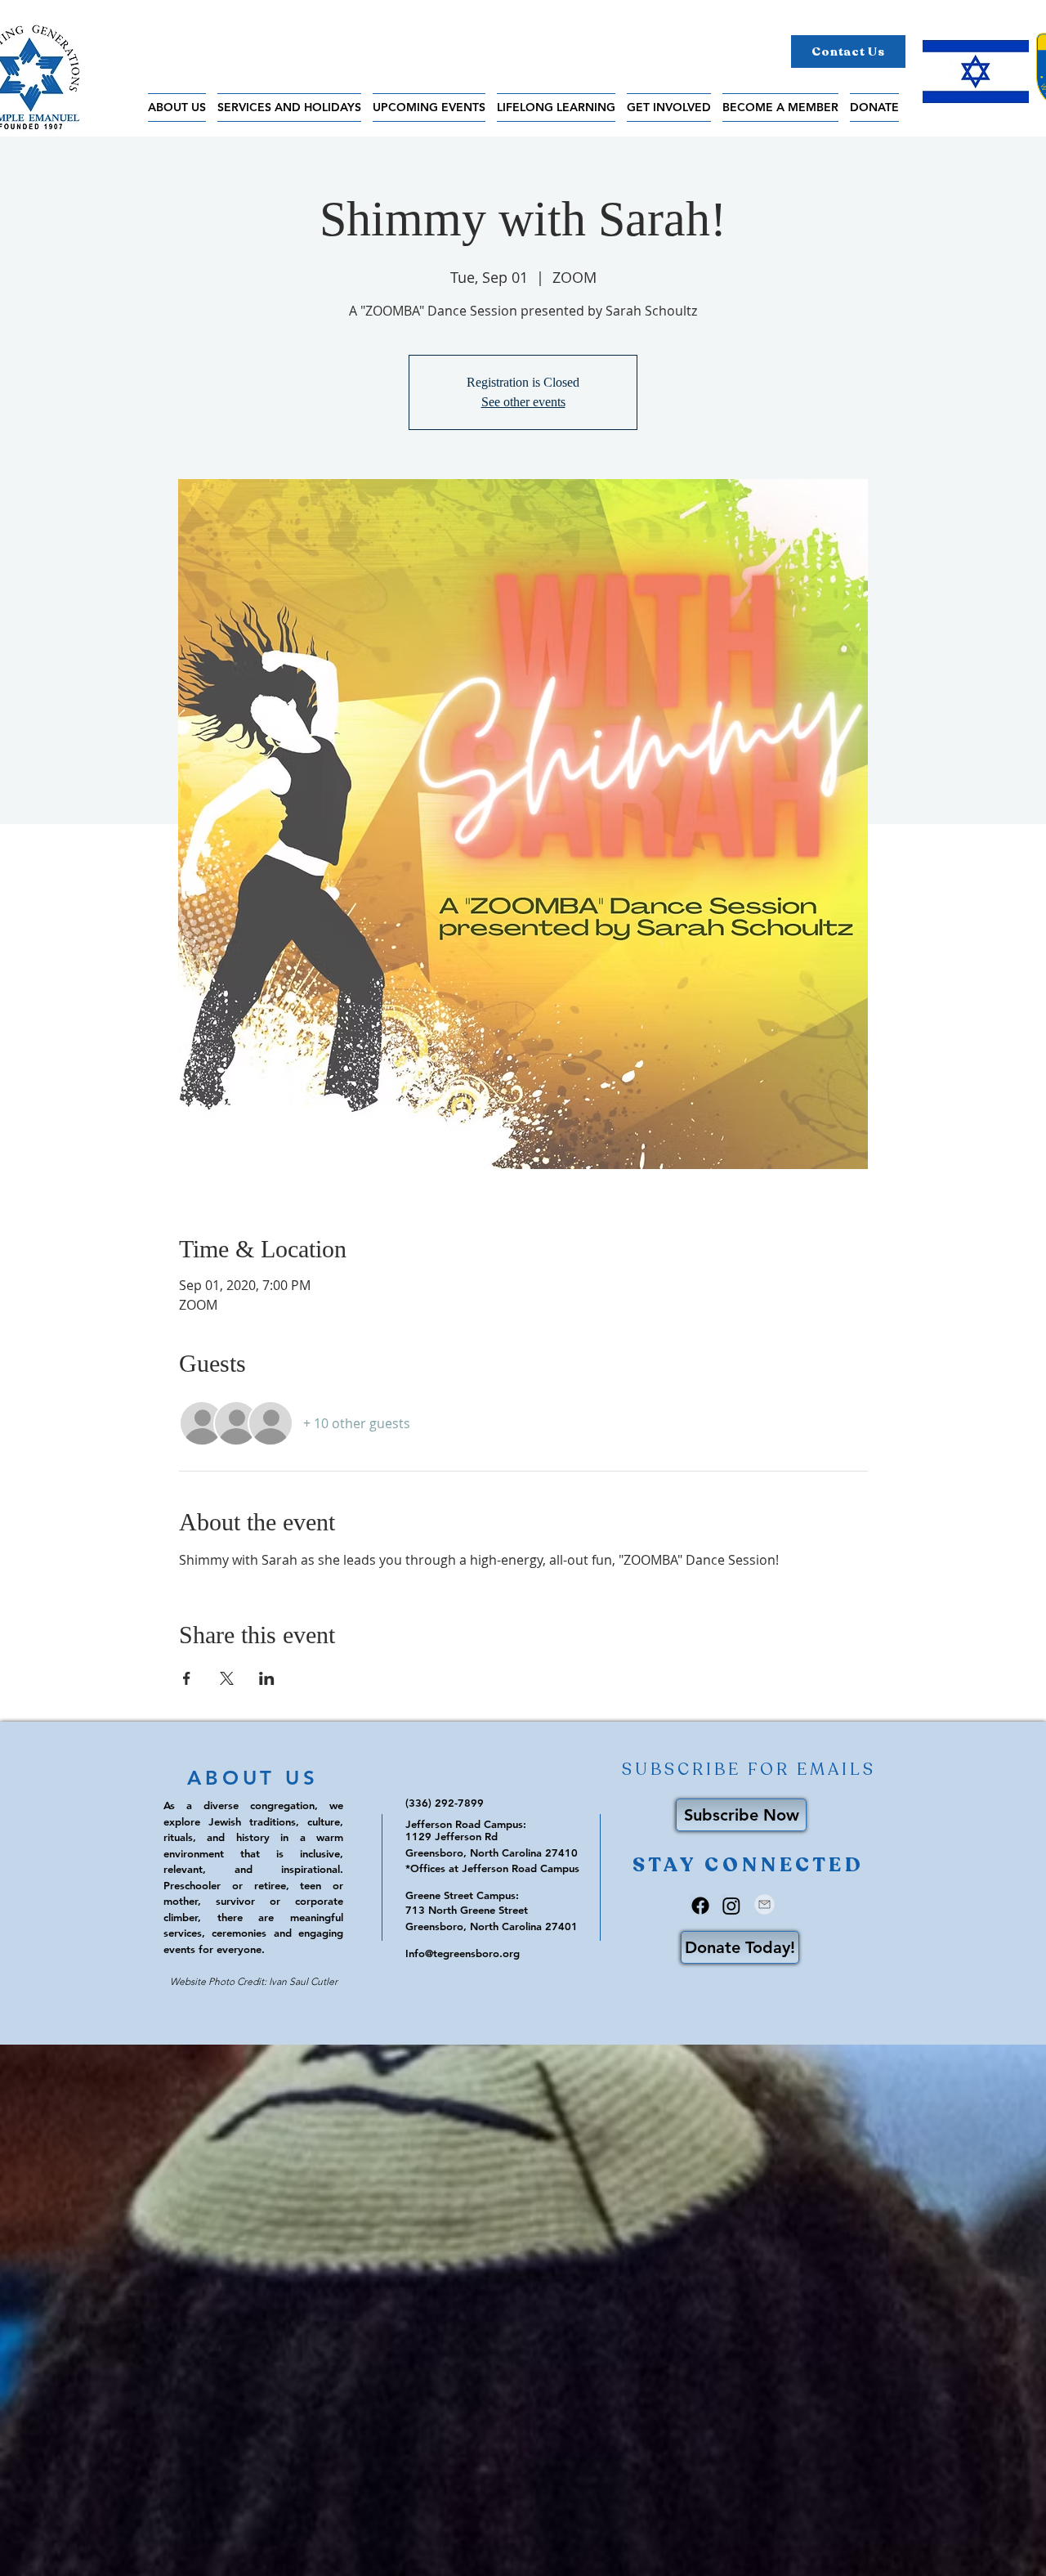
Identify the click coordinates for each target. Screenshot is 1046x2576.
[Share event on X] (227, 1678)
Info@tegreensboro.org (463, 1953)
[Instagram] (731, 1906)
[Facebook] (700, 1906)
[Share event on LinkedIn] (267, 1678)
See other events (523, 402)
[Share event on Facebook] (187, 1678)
